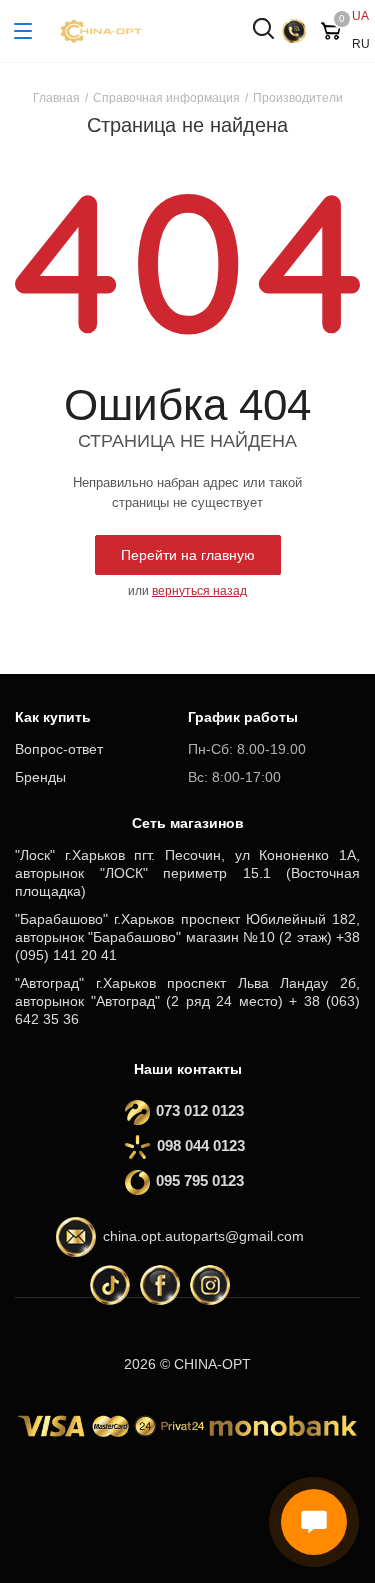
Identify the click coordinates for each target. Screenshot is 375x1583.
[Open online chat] (314, 1522)
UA (360, 16)
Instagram (210, 1285)
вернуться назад (199, 591)
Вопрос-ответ (59, 749)
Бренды (40, 777)
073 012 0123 (193, 1110)
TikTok (110, 1285)
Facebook (160, 1285)
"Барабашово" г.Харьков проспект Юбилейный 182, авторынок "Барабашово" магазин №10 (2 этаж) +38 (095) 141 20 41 (187, 937)
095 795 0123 (193, 1180)
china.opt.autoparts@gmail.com (203, 1236)
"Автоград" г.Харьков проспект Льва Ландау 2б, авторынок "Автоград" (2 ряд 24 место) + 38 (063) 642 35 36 (187, 1001)
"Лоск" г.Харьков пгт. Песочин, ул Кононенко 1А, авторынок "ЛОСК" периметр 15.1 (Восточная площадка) (187, 873)
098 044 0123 (201, 1145)
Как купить (53, 717)
